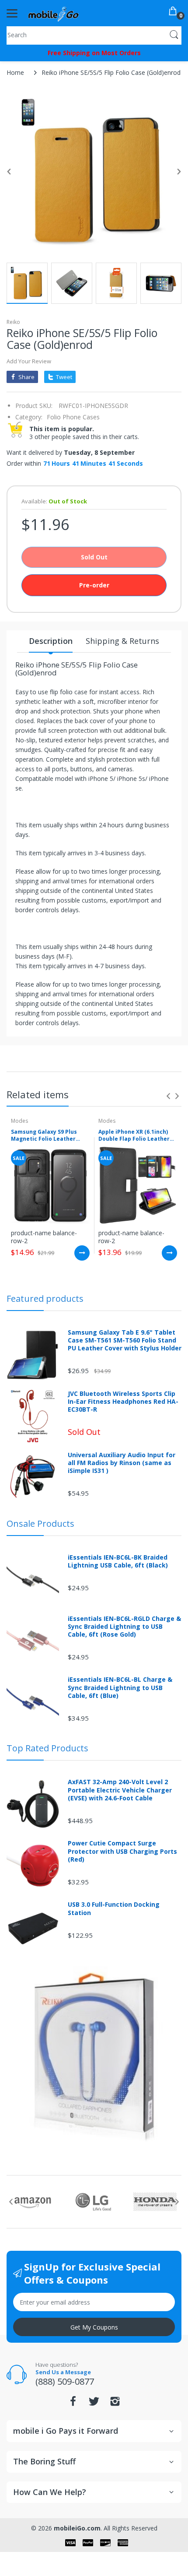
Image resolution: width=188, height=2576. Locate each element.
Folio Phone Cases (73, 417)
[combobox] (94, 35)
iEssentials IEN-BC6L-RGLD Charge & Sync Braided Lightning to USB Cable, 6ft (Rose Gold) (124, 1627)
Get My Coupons (94, 2327)
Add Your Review (29, 361)
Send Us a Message (63, 2372)
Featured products (45, 1299)
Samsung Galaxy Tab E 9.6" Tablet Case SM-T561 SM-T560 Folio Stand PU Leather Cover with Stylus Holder (125, 1340)
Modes (19, 1121)
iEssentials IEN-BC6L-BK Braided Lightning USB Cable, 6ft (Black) (118, 1561)
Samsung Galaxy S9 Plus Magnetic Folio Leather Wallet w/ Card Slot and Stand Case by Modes (44, 1136)
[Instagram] (115, 2404)
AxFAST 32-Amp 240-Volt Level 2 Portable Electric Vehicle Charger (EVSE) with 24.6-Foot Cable (120, 1790)
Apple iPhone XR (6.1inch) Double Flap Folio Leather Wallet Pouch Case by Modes (134, 1136)
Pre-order (94, 585)
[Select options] (82, 1253)
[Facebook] (73, 2404)
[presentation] (168, 1096)
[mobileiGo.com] (54, 13)
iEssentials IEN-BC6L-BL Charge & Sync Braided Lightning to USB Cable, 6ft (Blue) (120, 1687)
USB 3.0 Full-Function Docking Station (114, 1908)
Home (15, 72)
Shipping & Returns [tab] (122, 641)
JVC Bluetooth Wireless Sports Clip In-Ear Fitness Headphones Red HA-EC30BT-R (123, 1402)
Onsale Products (40, 1523)
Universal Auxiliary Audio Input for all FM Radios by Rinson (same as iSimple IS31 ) (122, 1463)
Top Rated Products (47, 1748)
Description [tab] (51, 641)
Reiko (13, 322)
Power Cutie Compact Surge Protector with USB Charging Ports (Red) (122, 1851)
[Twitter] (94, 2404)
